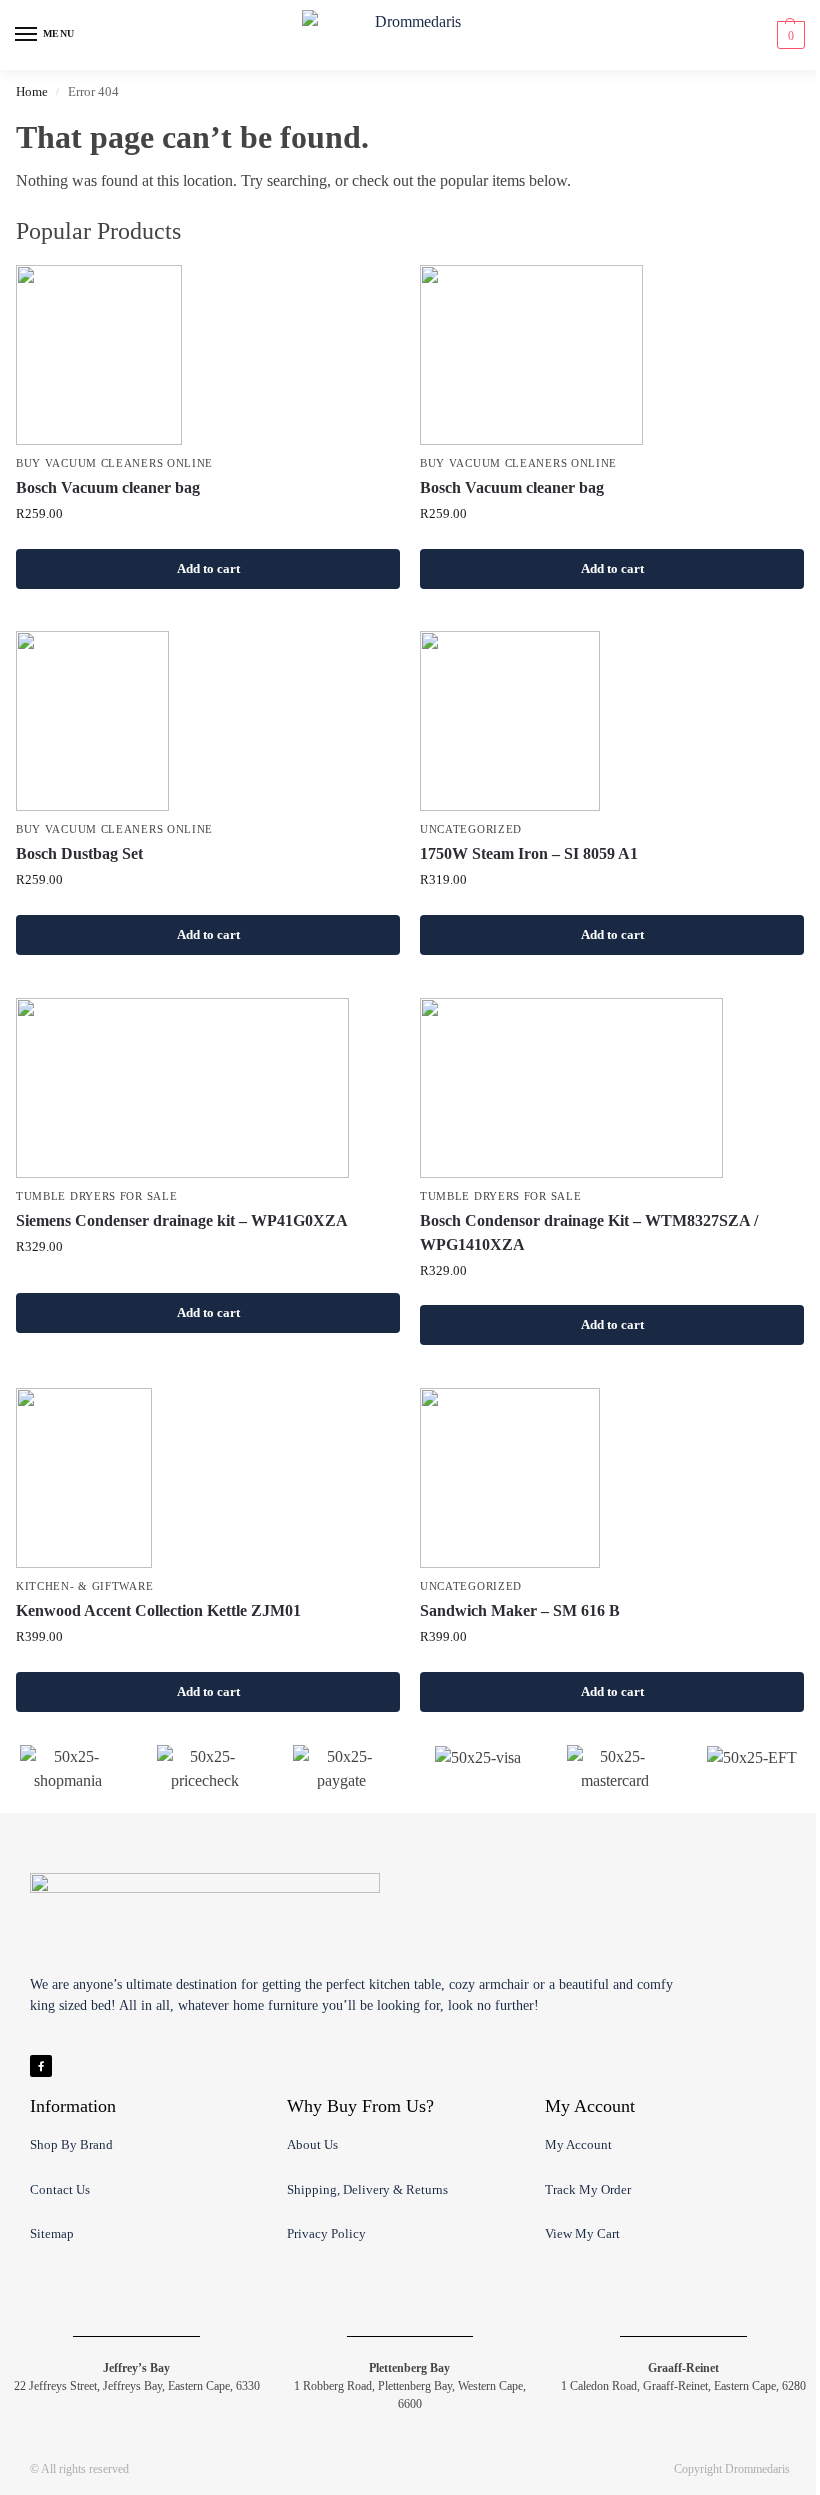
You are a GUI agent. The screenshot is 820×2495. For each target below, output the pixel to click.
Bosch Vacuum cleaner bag (108, 487)
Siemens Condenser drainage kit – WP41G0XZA (182, 1220)
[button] (788, 35)
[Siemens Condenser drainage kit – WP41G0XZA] (208, 1088)
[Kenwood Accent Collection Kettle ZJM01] (208, 1478)
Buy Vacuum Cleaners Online (114, 463)
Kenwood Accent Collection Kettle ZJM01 (158, 1610)
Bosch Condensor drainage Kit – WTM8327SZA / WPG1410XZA (589, 1232)
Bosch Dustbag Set (79, 853)
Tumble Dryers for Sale (96, 1196)
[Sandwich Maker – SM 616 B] (612, 1478)
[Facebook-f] (41, 2066)
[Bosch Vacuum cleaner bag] (208, 355)
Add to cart (208, 568)
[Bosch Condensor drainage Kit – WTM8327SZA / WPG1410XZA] (612, 1088)
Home (32, 91)
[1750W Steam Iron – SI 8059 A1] (612, 721)
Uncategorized (471, 829)
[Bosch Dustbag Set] (208, 721)
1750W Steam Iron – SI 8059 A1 (529, 853)
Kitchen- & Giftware (84, 1586)
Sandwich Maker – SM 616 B (520, 1610)
